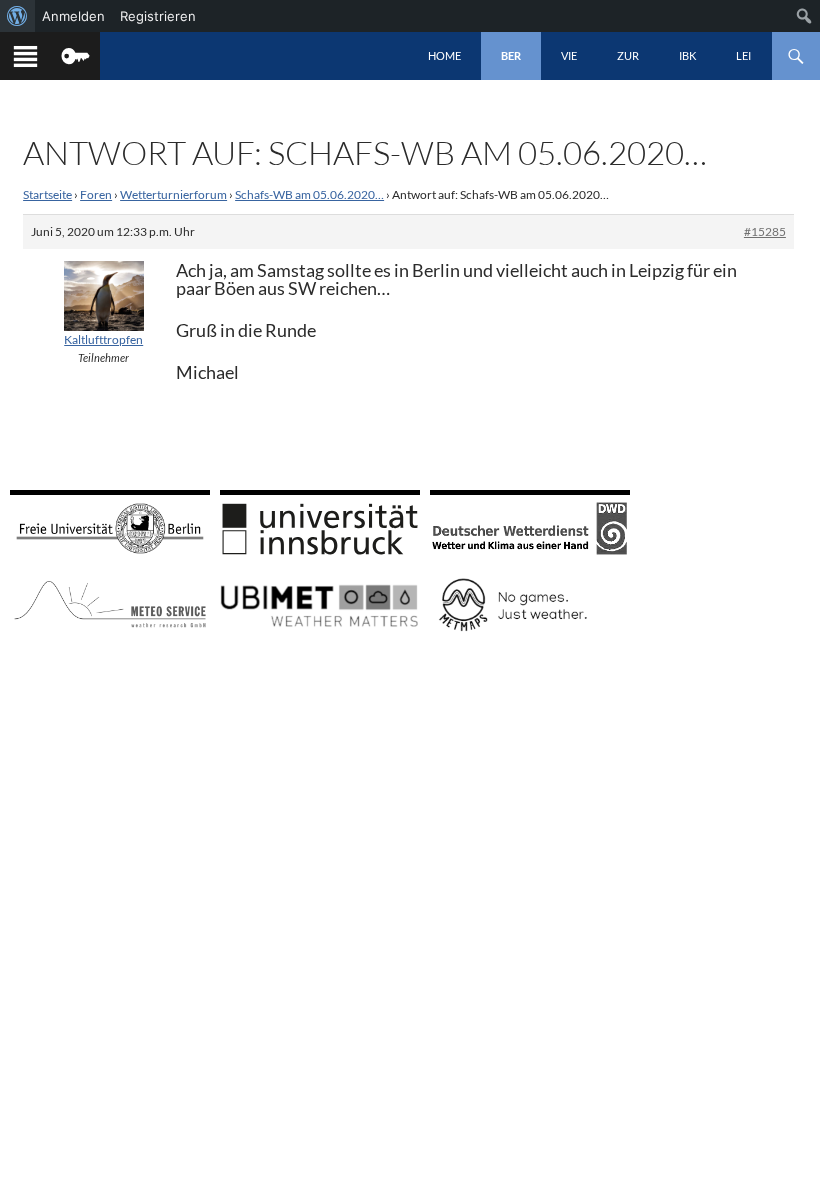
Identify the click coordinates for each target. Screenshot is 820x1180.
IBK (687, 55)
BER (511, 55)
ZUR (628, 55)
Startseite (47, 194)
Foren (96, 194)
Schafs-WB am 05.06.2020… (309, 194)
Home (444, 55)
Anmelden (73, 16)
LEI (743, 55)
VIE (569, 55)
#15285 (765, 231)
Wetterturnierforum (173, 194)
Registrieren (158, 16)
